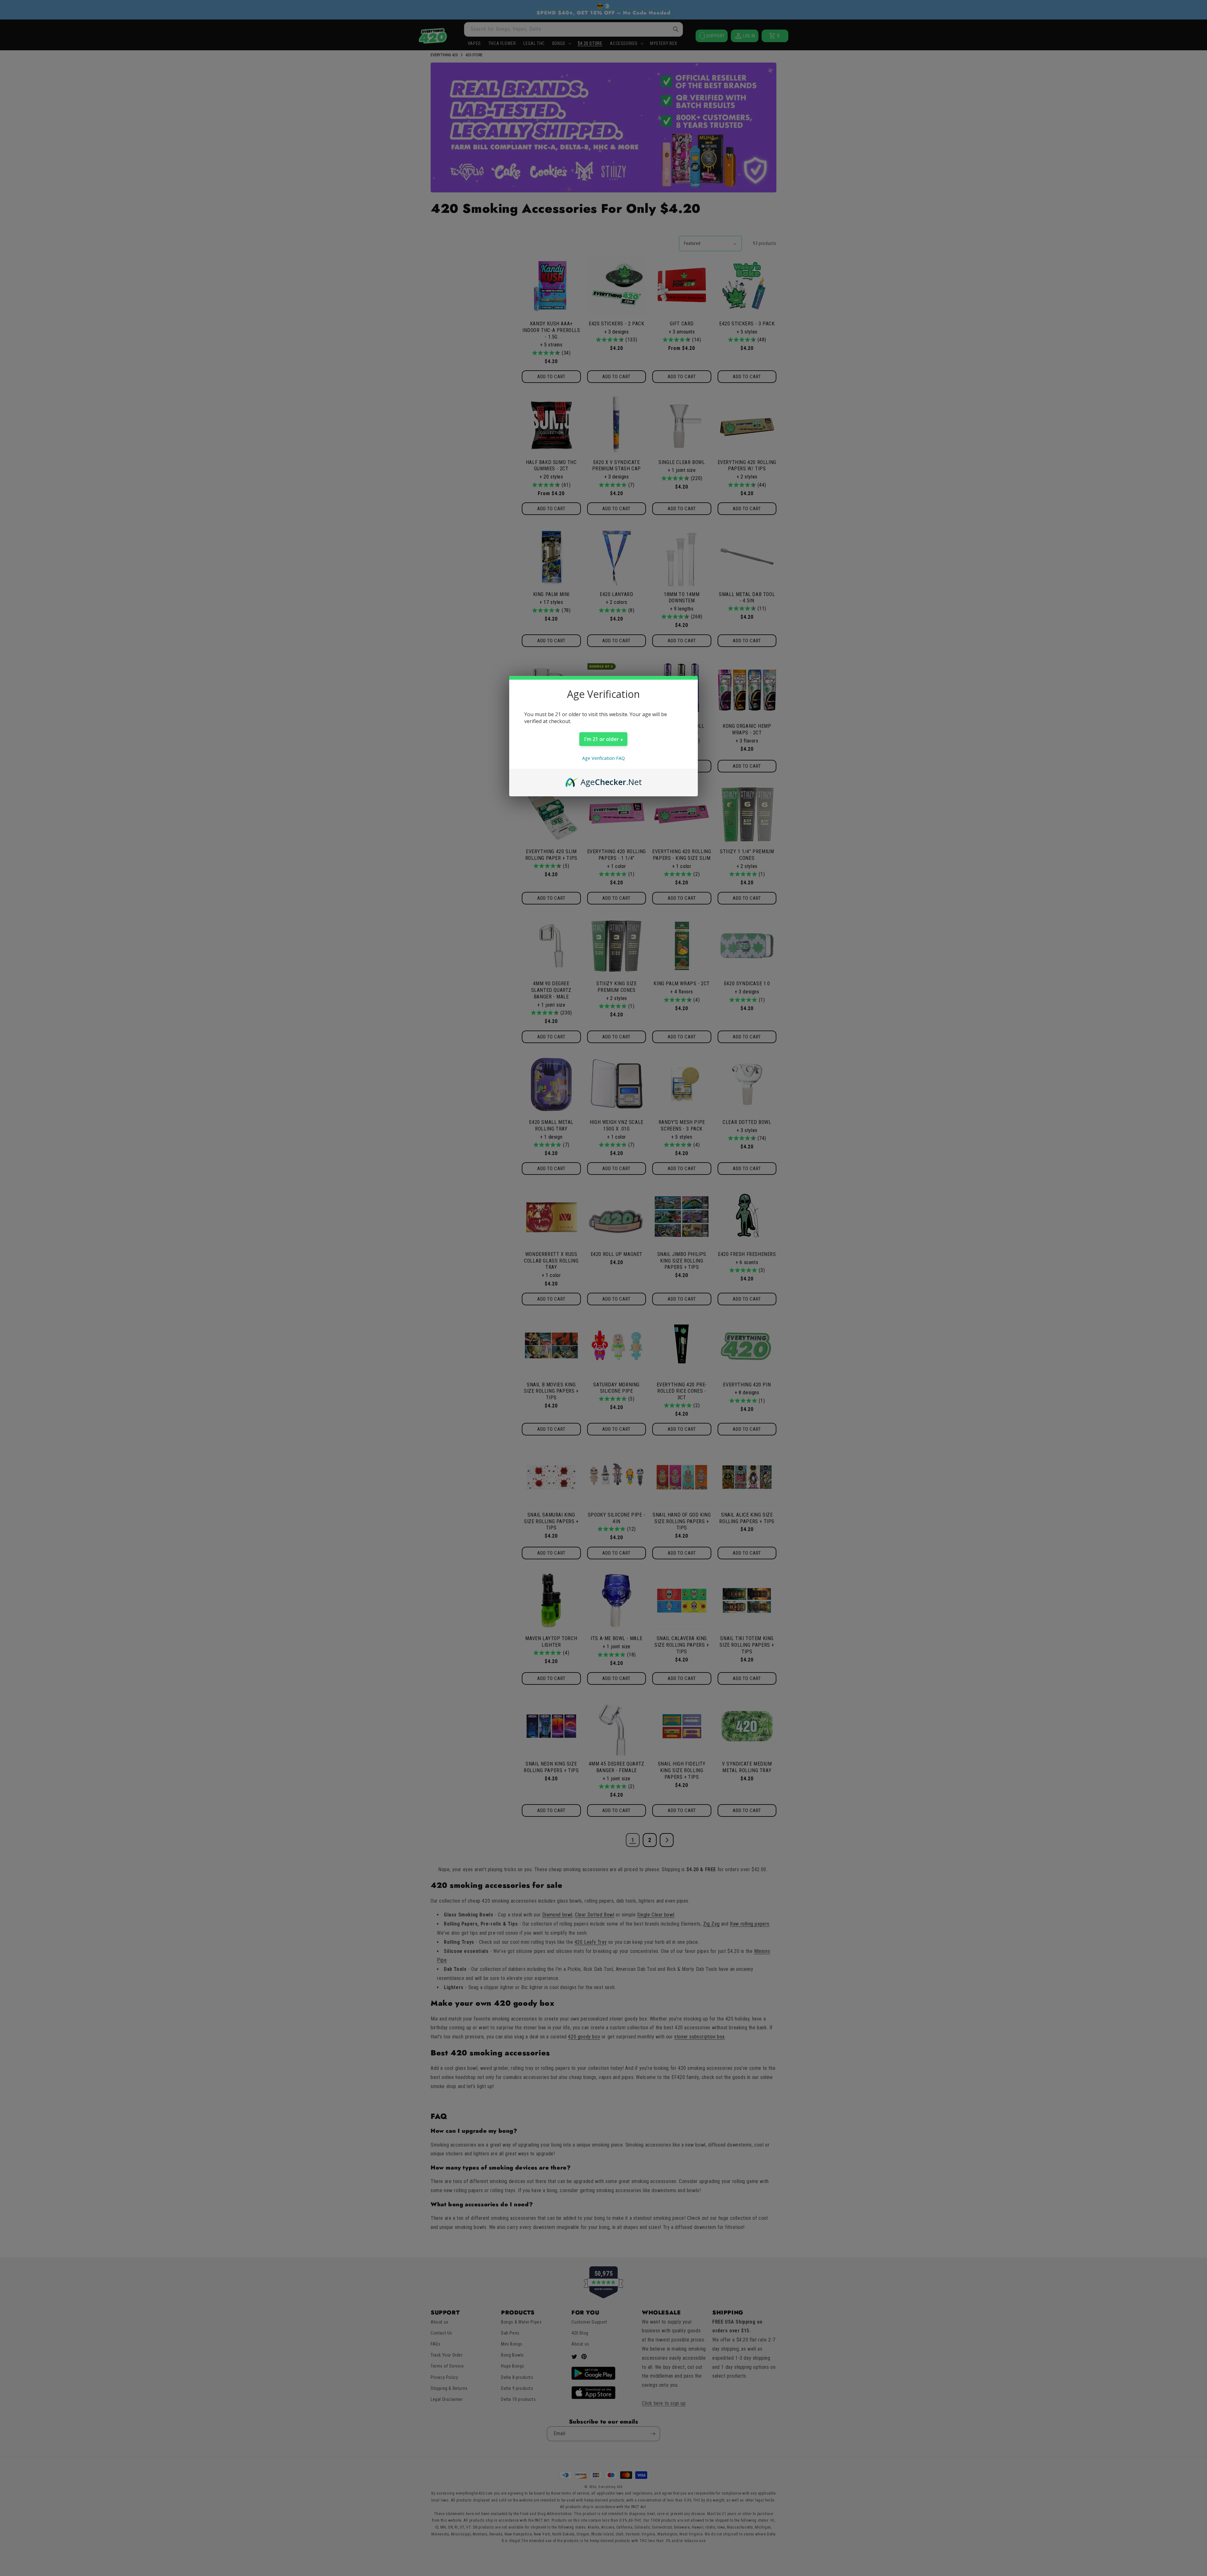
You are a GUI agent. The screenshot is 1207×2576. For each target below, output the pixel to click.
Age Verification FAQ (603, 758)
